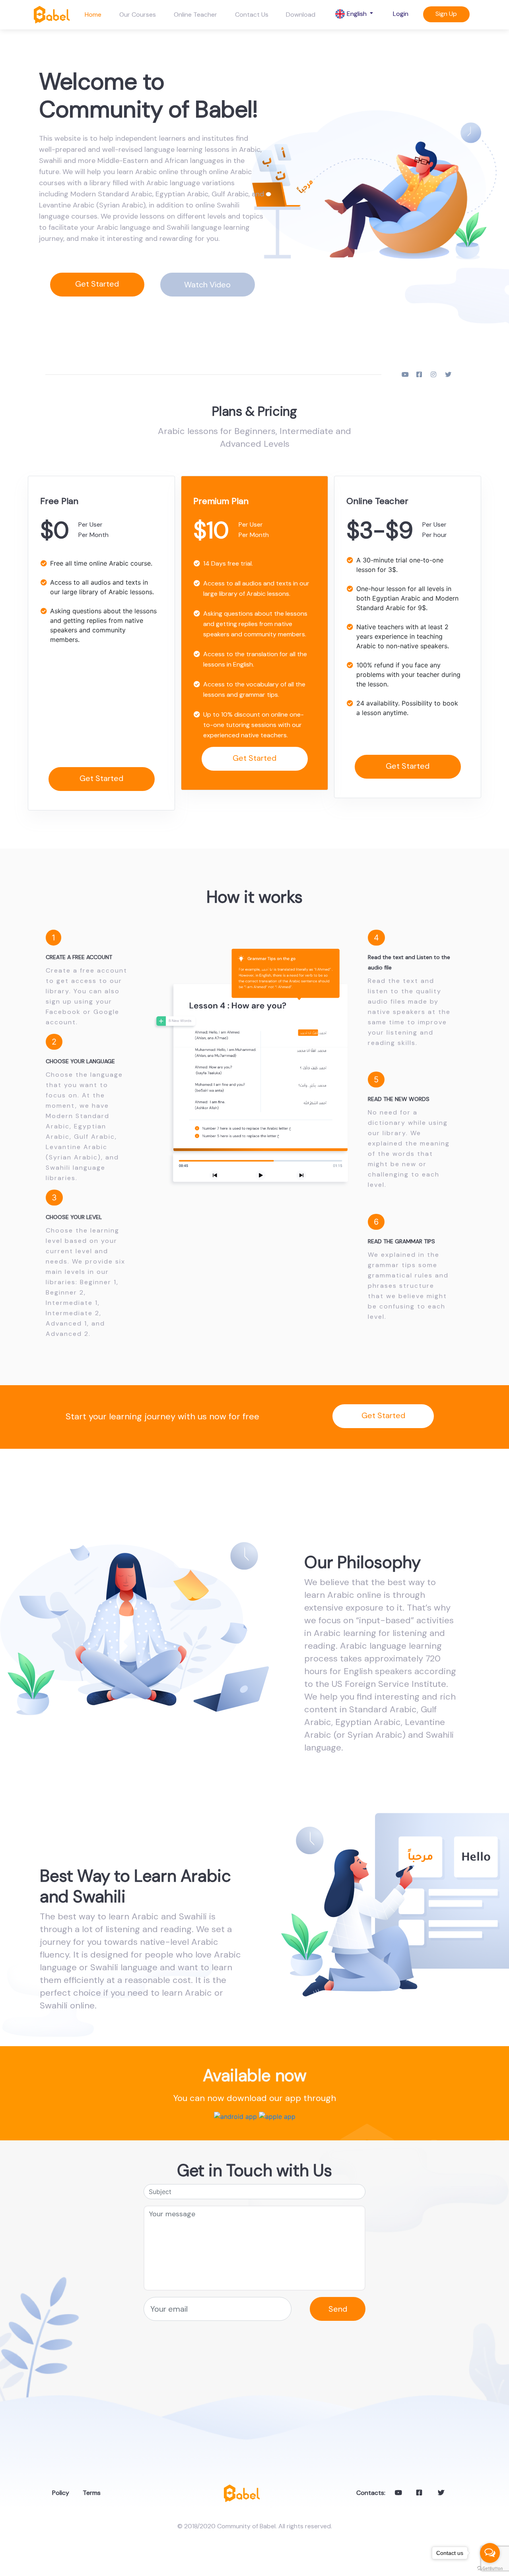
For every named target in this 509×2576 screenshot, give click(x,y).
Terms (89, 2493)
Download (301, 15)
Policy (58, 2493)
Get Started (97, 284)
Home (93, 15)
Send (338, 2309)
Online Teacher (195, 15)
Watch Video (207, 285)
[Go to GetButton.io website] (490, 2568)
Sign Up (446, 14)
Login (401, 14)
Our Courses (138, 15)
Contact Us (252, 15)
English (357, 14)
